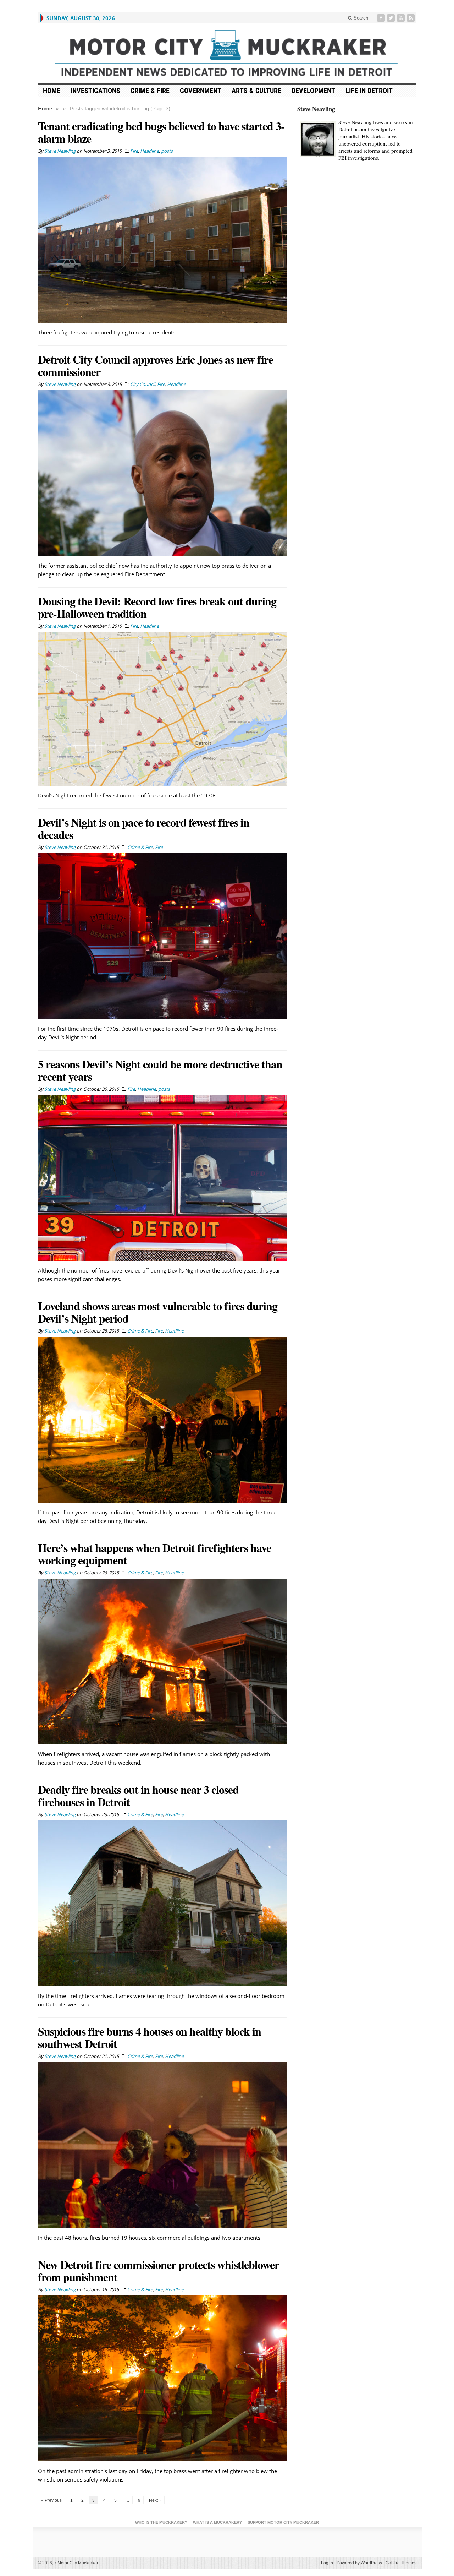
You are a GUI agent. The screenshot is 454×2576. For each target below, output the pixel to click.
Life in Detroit (369, 91)
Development (313, 91)
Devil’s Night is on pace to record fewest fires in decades (144, 828)
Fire (134, 151)
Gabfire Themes (401, 2563)
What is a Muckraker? (217, 2522)
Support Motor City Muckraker (283, 2522)
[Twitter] (392, 18)
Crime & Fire (150, 91)
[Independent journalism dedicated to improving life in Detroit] (227, 53)
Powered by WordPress (359, 2563)
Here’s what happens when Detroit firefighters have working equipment (154, 1554)
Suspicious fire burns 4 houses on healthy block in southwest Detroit (150, 2037)
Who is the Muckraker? (161, 2522)
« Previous (51, 2500)
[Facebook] (382, 18)
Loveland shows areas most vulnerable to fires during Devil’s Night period (158, 1312)
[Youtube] (402, 18)
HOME (52, 91)
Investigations (95, 91)
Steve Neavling (316, 109)
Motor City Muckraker (76, 2563)
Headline (150, 151)
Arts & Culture (256, 91)
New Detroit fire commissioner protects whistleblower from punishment (159, 2271)
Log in (327, 2563)
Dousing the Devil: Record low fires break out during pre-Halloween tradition (157, 607)
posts (167, 151)
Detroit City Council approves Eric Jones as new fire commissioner (156, 365)
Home (45, 108)
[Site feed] (411, 18)
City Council (143, 384)
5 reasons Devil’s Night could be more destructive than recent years (160, 1070)
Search (360, 18)
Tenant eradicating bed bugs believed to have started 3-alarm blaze (161, 132)
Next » (155, 2500)
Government (201, 91)
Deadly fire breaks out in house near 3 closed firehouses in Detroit (138, 1796)
